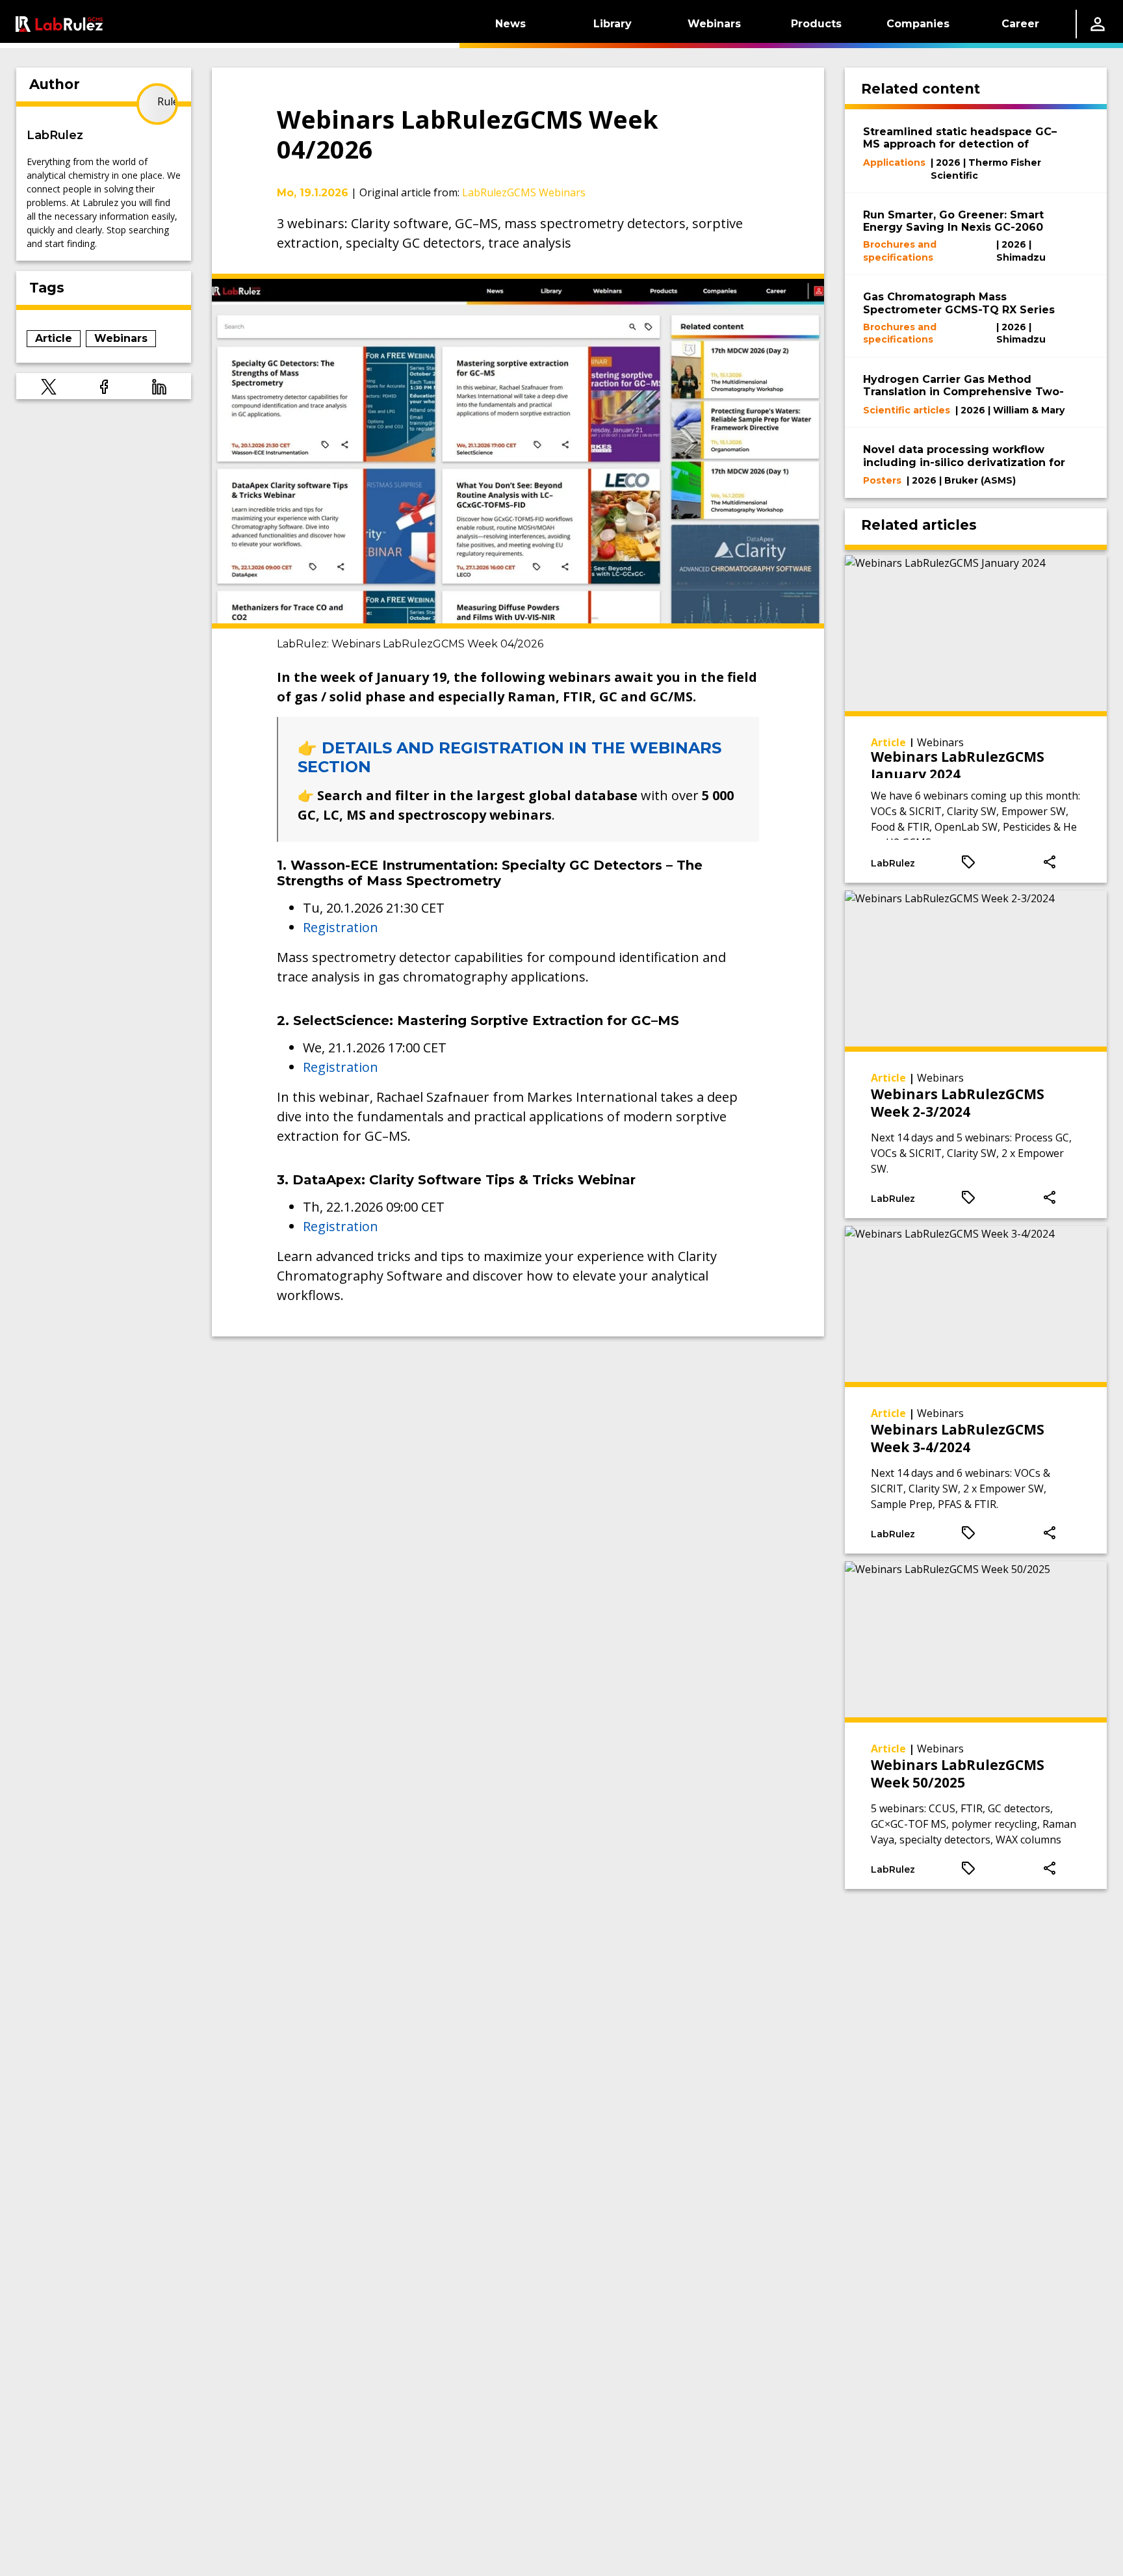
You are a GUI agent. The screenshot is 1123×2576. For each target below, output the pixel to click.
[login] (1098, 24)
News (510, 24)
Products (816, 24)
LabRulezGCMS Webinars (524, 192)
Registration (341, 927)
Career (1020, 24)
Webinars (714, 24)
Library (613, 24)
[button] (49, 386)
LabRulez (55, 135)
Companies (918, 24)
